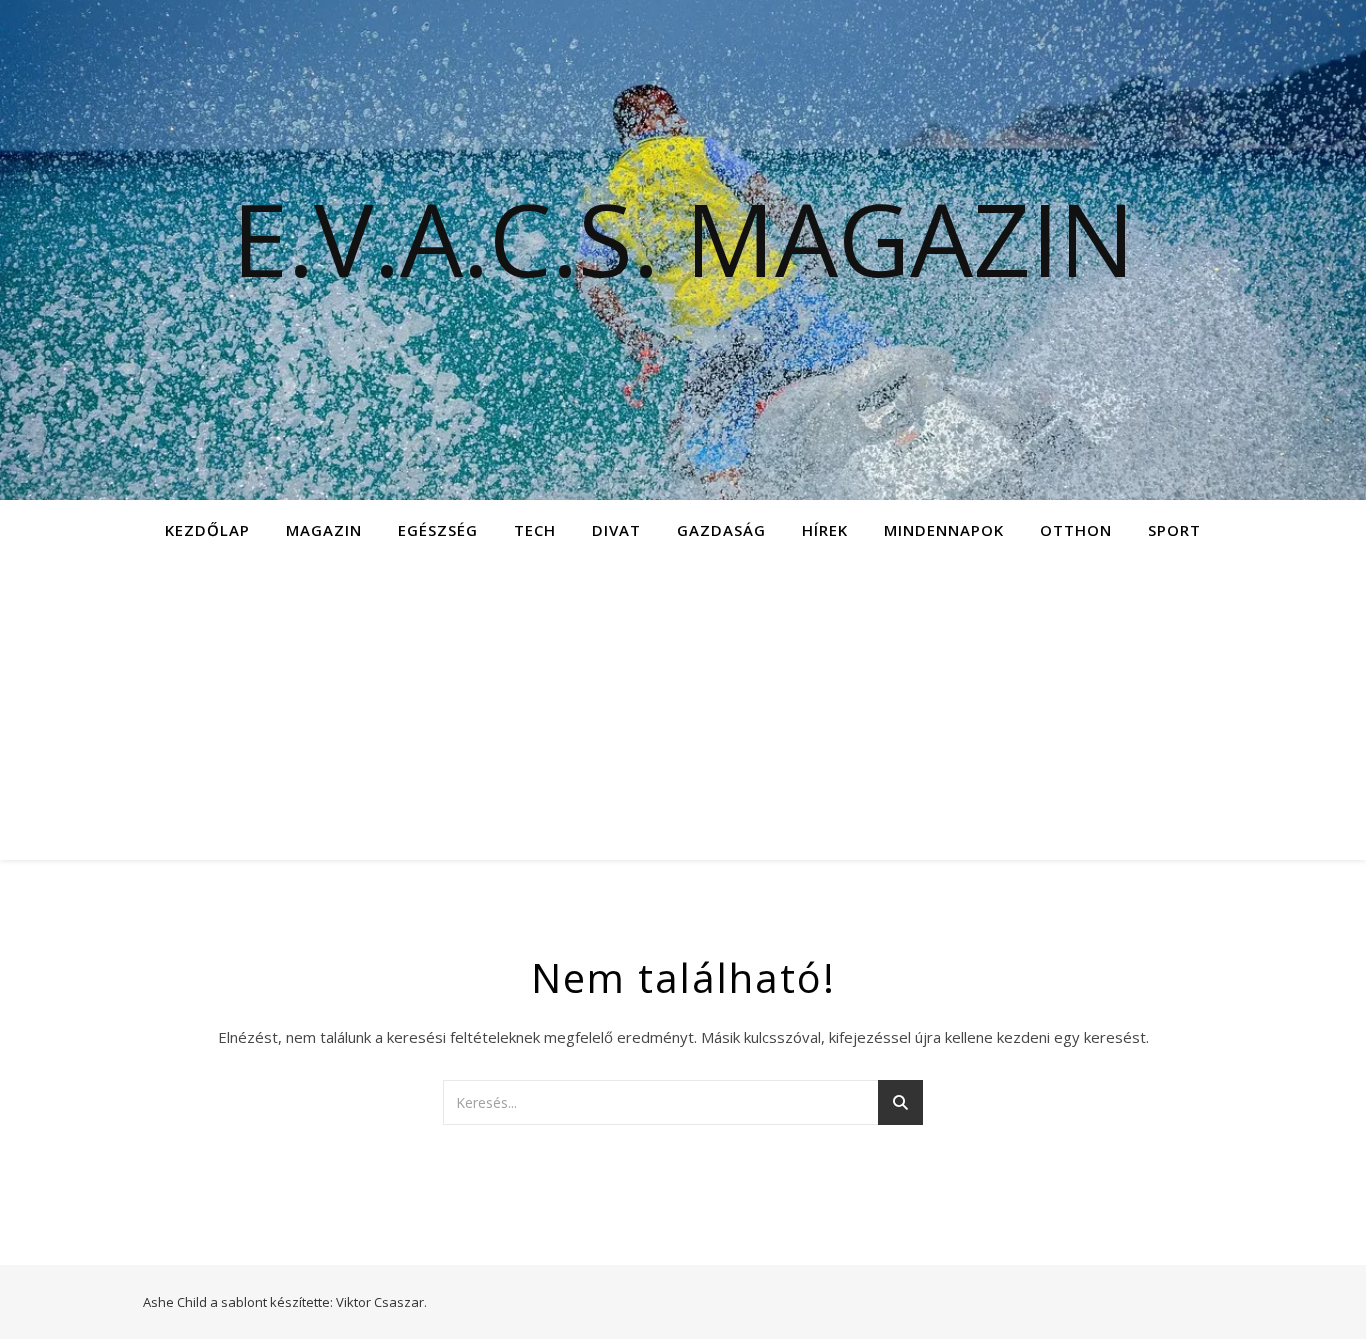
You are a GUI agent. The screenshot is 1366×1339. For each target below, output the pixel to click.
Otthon (1076, 530)
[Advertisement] (683, 710)
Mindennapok (944, 530)
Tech (535, 530)
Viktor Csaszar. (381, 1302)
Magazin (324, 530)
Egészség (438, 530)
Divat (616, 530)
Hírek (825, 530)
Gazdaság (721, 530)
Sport (1174, 530)
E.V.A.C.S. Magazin (683, 238)
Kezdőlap (207, 530)
